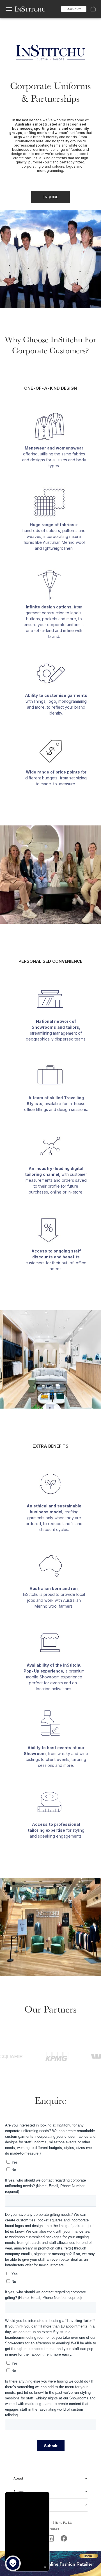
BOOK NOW (74, 9)
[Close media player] (45, 2567)
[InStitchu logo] (30, 9)
